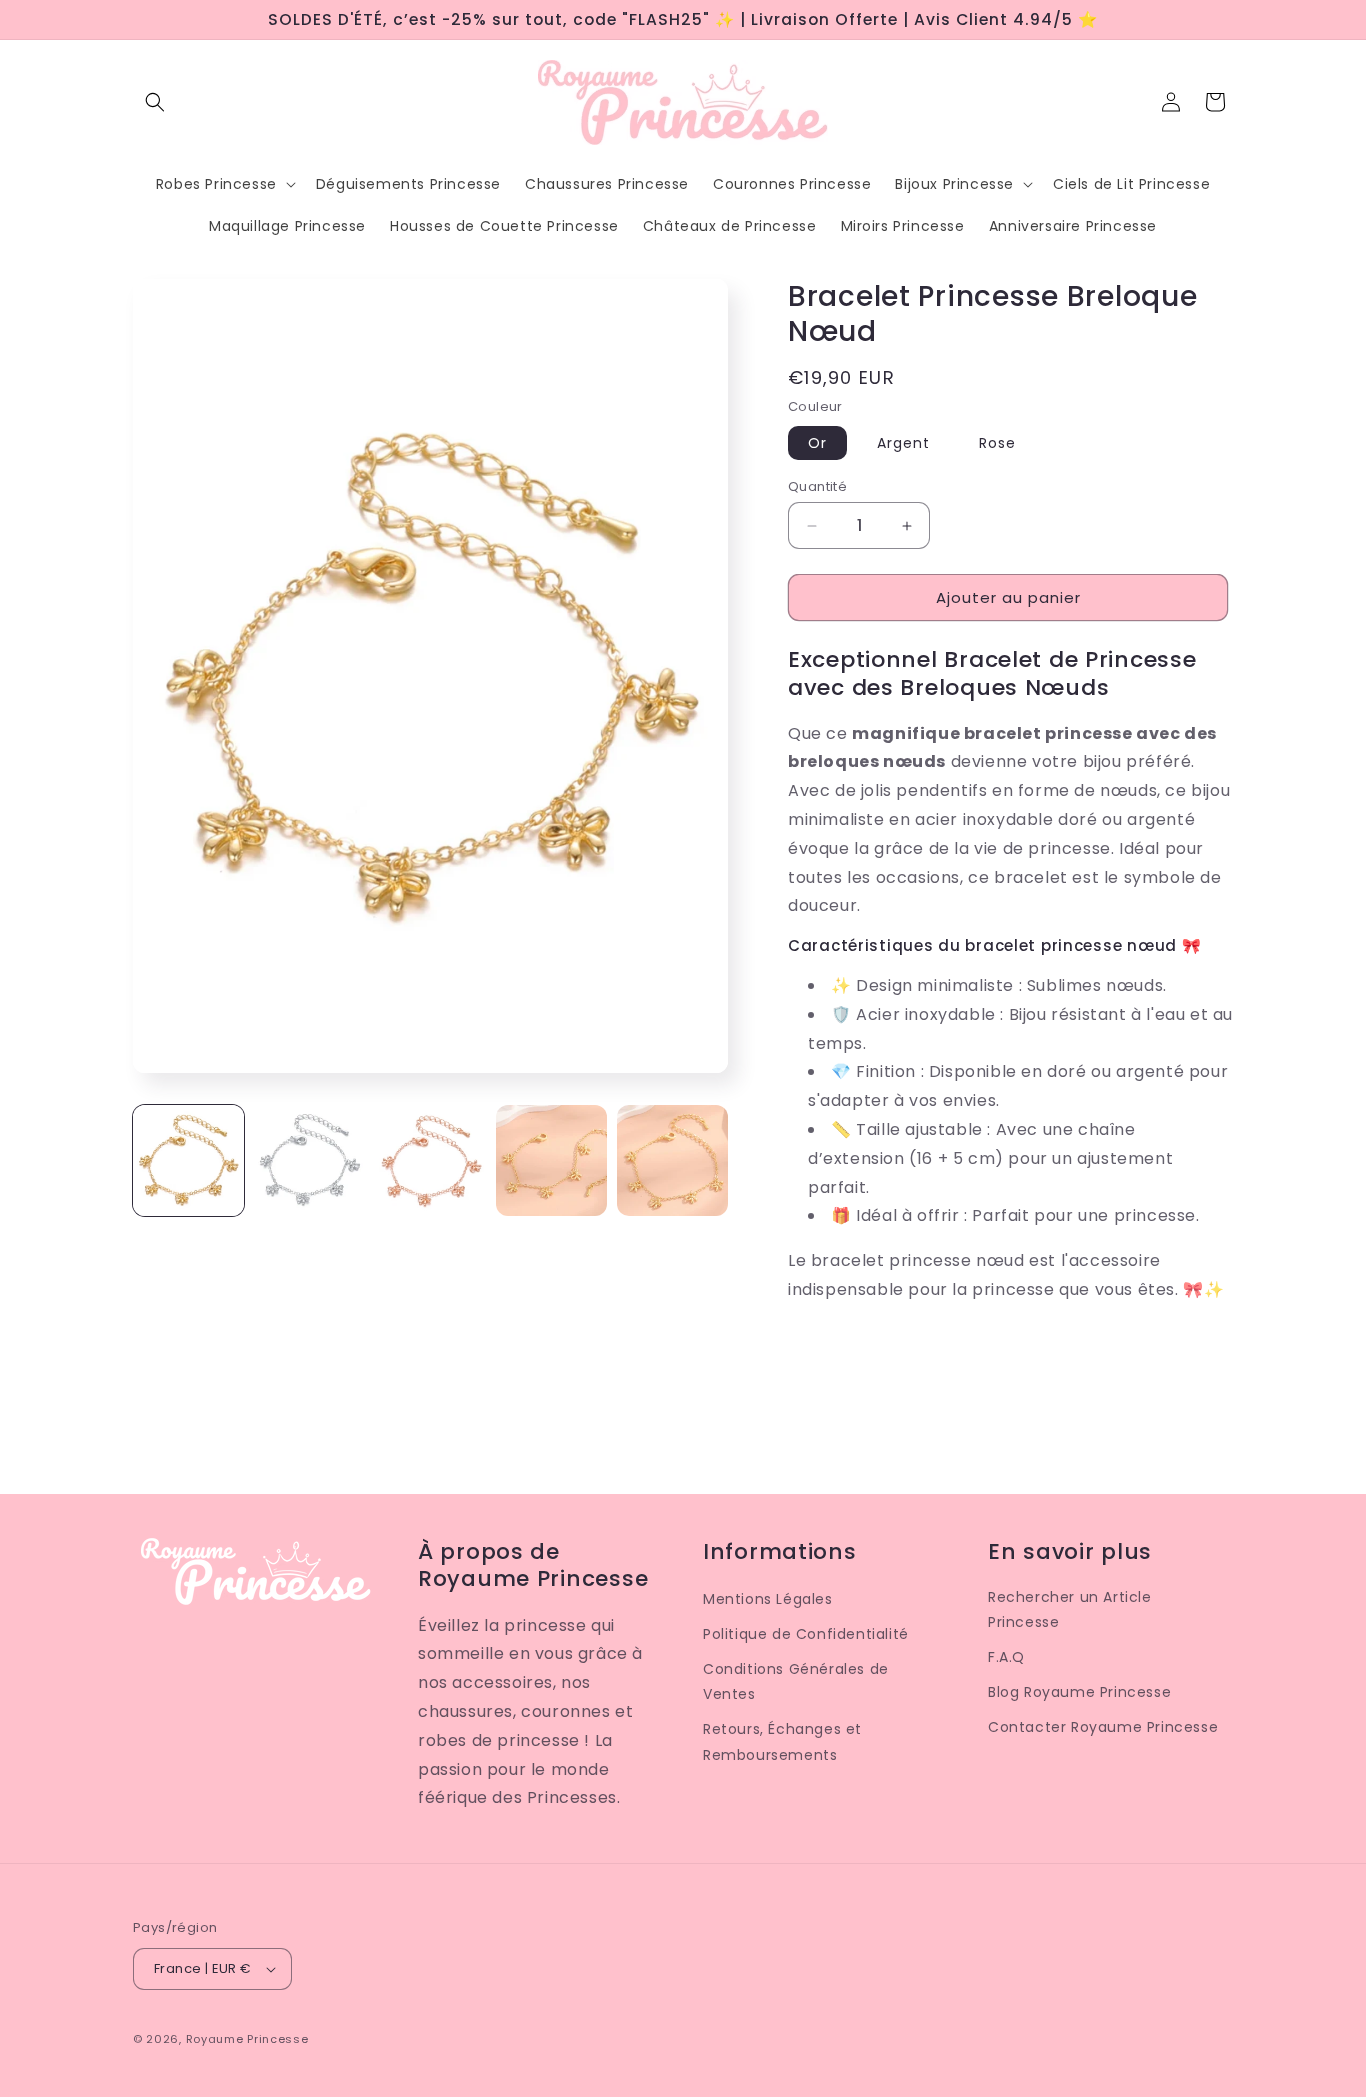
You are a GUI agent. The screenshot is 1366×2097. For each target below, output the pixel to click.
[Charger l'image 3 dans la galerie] (430, 1160)
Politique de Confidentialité (806, 1634)
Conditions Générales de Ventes (796, 1681)
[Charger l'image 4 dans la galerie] (551, 1160)
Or (817, 443)
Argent (903, 443)
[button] (155, 102)
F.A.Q (1006, 1657)
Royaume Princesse (247, 2039)
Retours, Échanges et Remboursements (782, 1741)
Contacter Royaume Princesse (1103, 1727)
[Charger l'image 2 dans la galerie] (309, 1160)
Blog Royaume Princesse (1079, 1692)
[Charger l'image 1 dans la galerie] (188, 1160)
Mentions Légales (768, 1599)
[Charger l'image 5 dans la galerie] (672, 1160)
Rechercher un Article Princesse (1070, 1609)
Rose (997, 443)
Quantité (817, 486)
